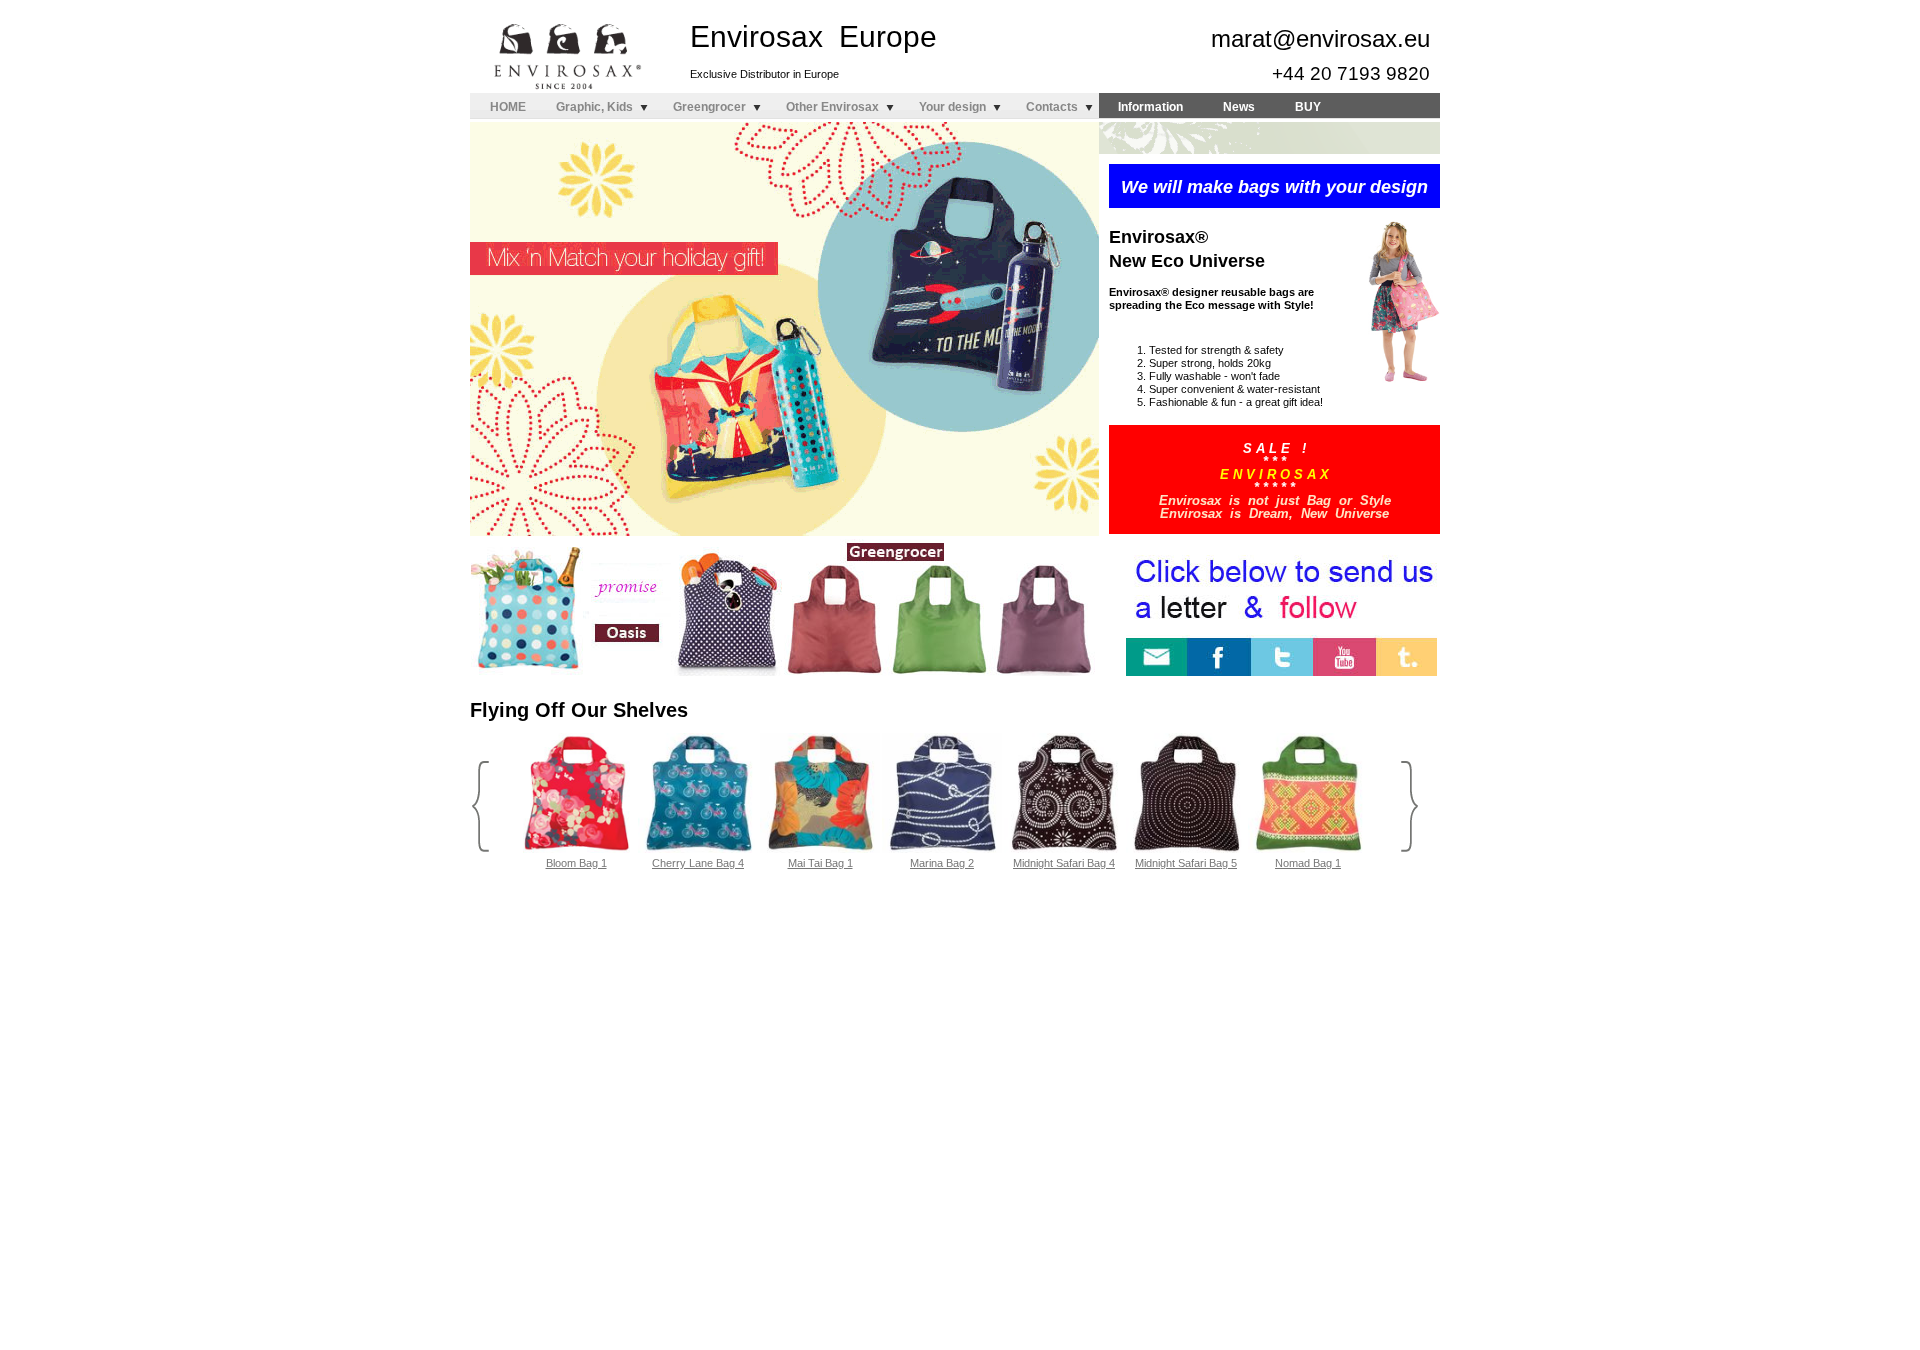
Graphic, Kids (594, 107)
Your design (952, 107)
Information (1150, 107)
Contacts (1052, 107)
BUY (1308, 107)
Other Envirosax (832, 107)
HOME (508, 107)
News (1239, 107)
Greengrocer (709, 107)
